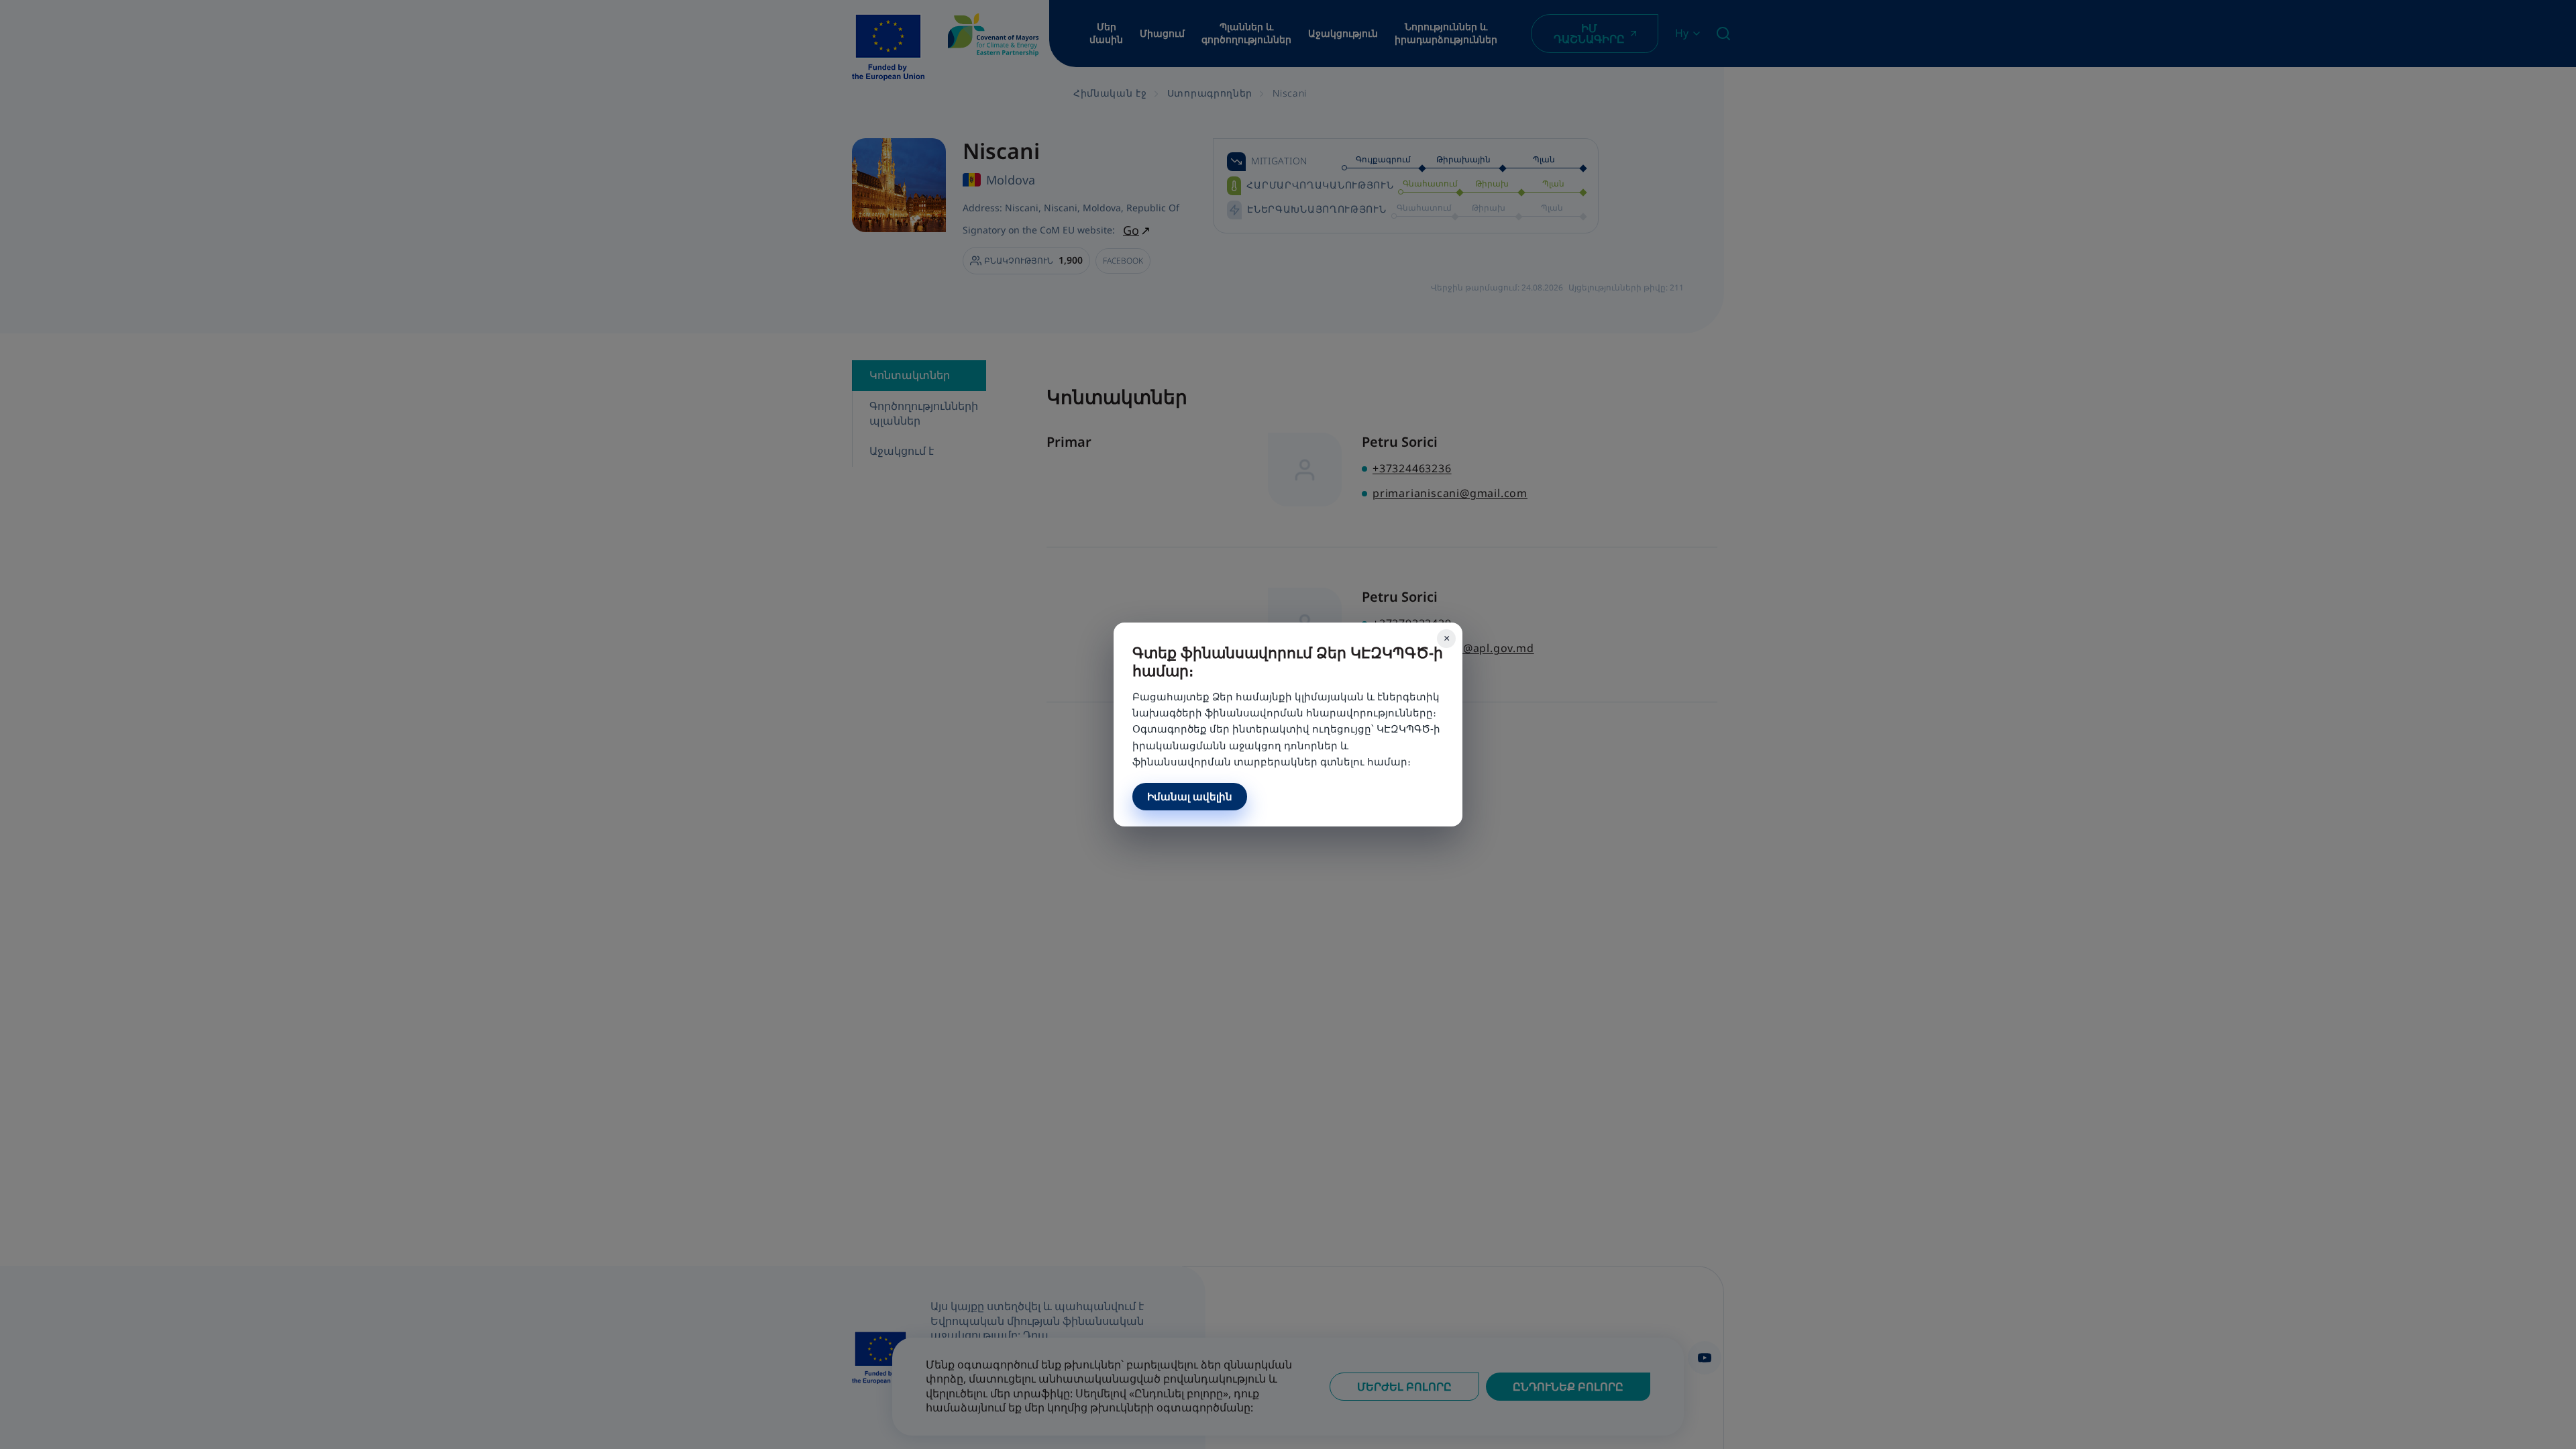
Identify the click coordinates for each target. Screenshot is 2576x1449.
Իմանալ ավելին (1190, 796)
